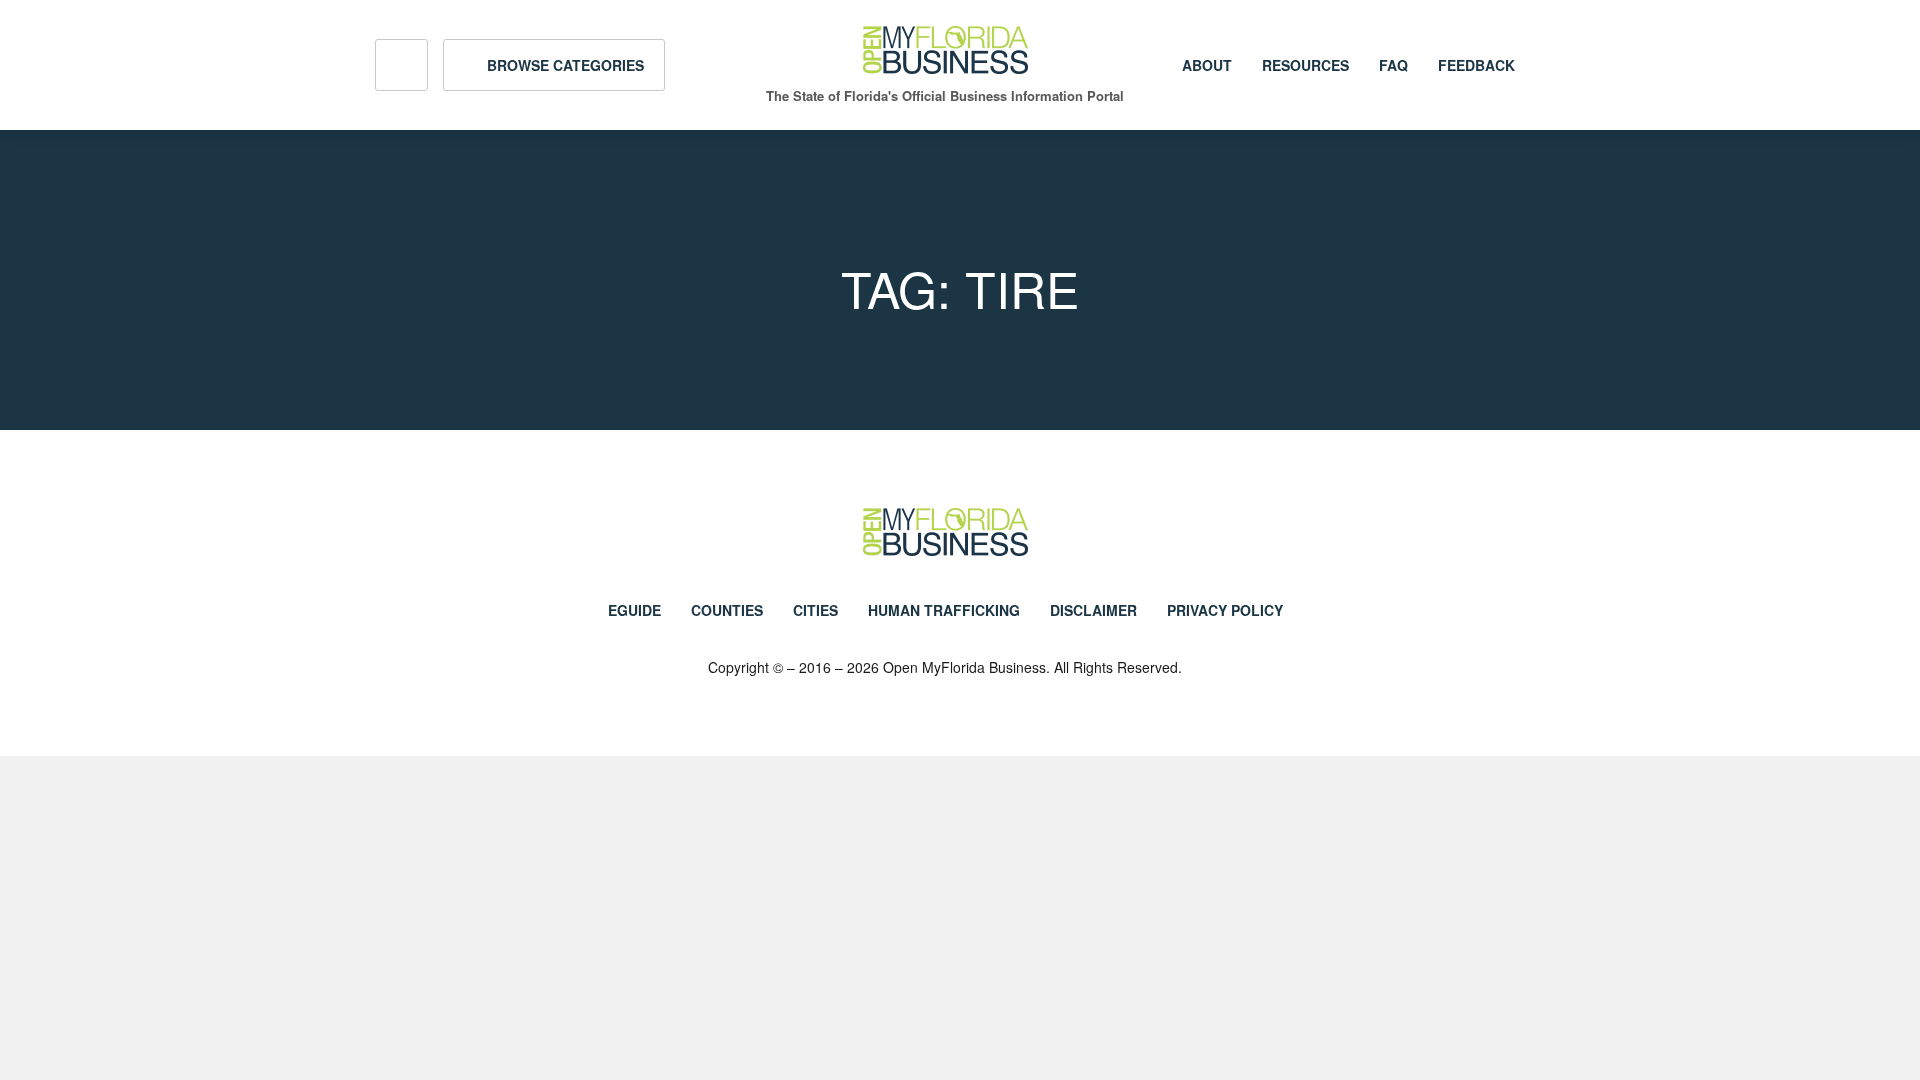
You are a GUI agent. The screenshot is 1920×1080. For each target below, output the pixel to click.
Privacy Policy (1225, 610)
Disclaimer (1093, 610)
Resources (1305, 65)
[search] (401, 65)
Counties (727, 610)
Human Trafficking (944, 610)
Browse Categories (563, 65)
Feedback (1476, 65)
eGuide (634, 610)
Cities (815, 610)
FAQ (1393, 65)
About (1207, 65)
